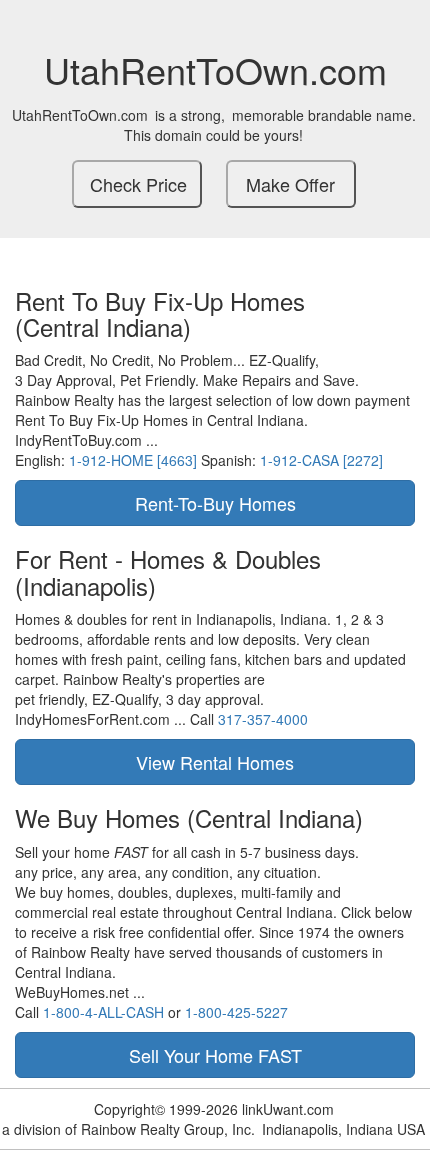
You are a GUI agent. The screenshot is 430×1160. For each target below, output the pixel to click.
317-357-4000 (263, 719)
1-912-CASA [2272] (321, 460)
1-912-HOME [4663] (133, 460)
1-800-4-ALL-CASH (103, 1012)
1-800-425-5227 (236, 1012)
